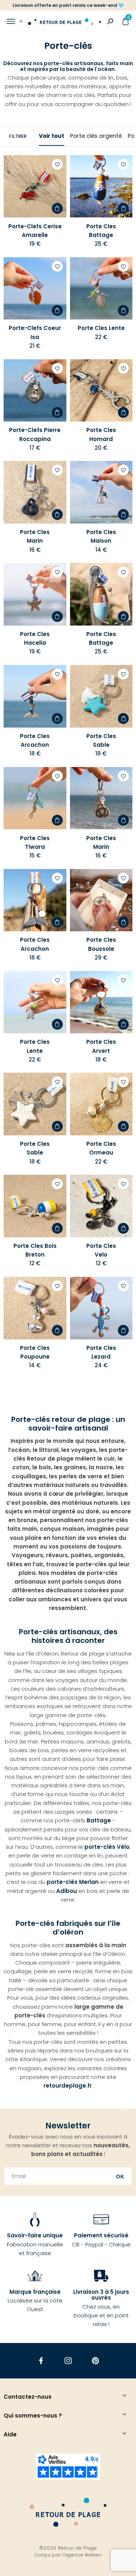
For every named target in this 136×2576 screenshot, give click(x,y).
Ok (120, 2177)
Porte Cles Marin (35, 536)
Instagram (68, 2361)
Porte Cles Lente (101, 328)
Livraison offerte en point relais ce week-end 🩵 (68, 5)
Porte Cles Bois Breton (35, 1250)
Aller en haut (124, 2109)
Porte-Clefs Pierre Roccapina (35, 434)
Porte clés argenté (96, 136)
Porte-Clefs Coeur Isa (35, 332)
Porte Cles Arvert (101, 1046)
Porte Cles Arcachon (35, 740)
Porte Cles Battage (101, 231)
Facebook (41, 2361)
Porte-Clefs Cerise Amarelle (35, 231)
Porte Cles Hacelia (35, 638)
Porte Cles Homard (101, 434)
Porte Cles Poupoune (35, 1352)
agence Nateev (83, 2555)
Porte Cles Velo (101, 1250)
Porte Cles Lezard (101, 1352)
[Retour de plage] (60, 21)
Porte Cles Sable (101, 740)
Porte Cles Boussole (101, 944)
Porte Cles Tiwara (35, 842)
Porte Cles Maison (101, 536)
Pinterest (95, 2361)
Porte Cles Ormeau (101, 1148)
